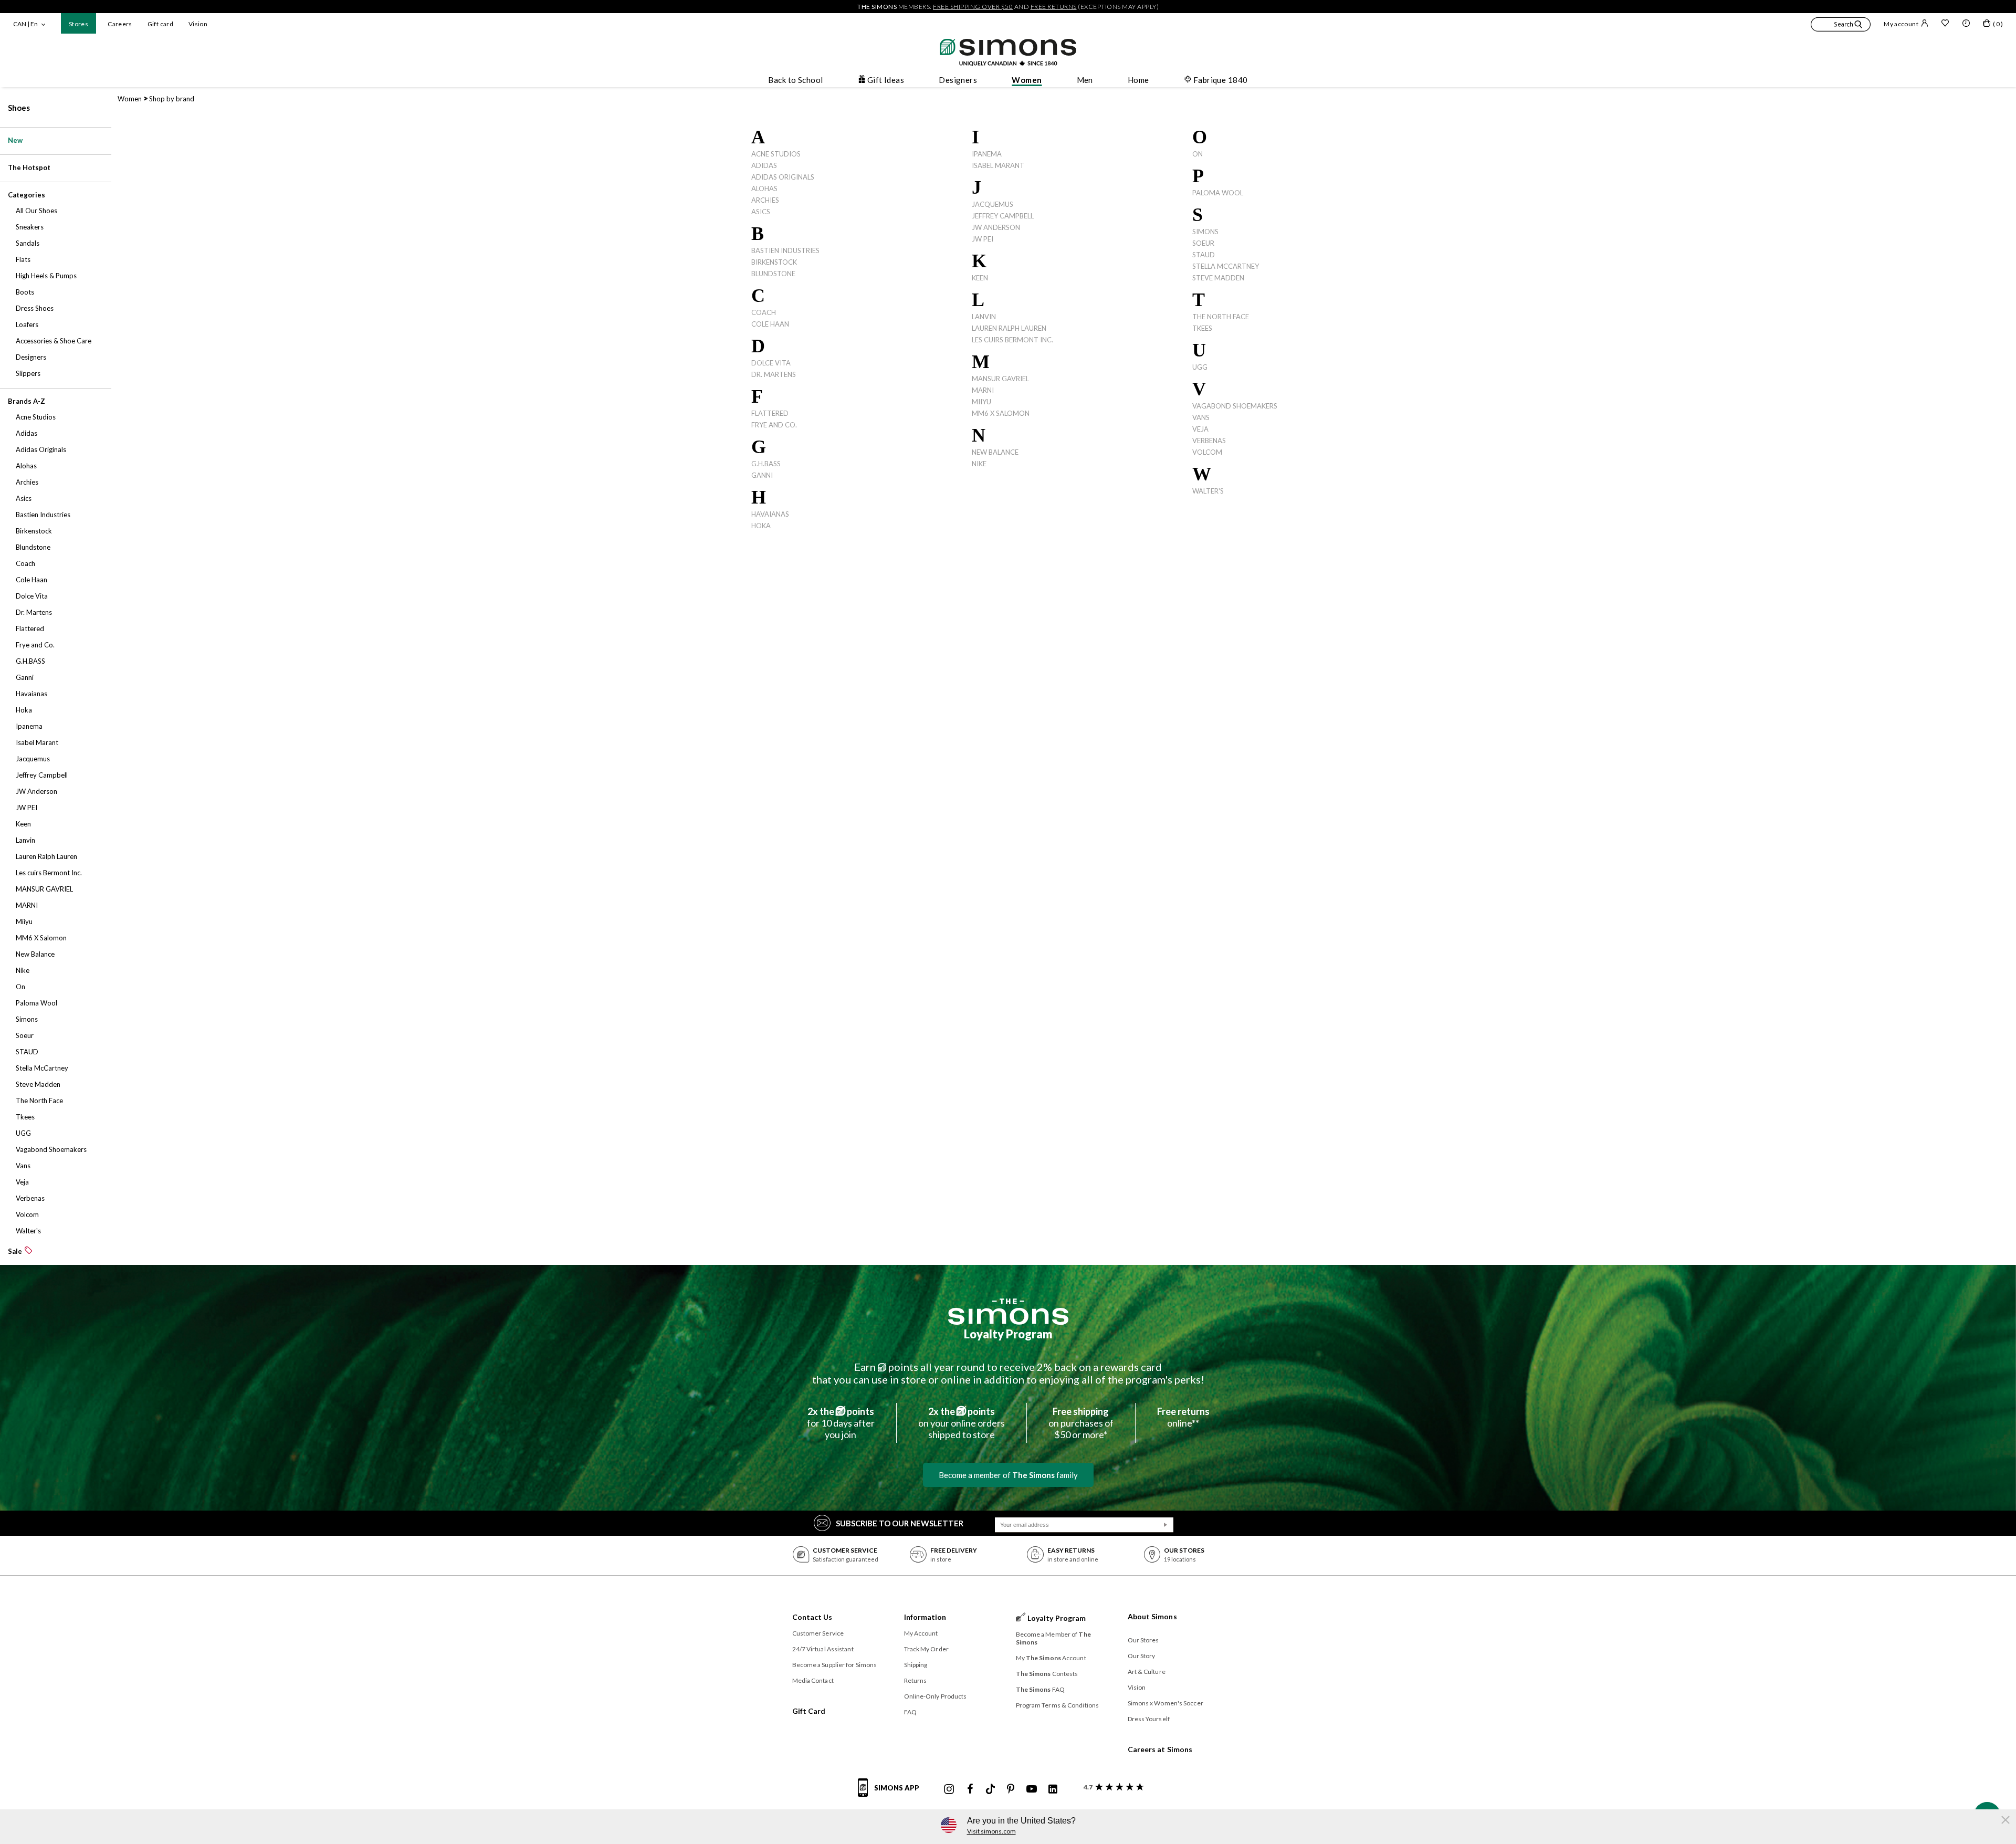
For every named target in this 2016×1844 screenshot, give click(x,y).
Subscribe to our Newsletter (900, 1523)
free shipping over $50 (973, 7)
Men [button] (1085, 80)
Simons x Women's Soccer (1165, 1703)
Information (925, 1617)
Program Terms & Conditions (1058, 1705)
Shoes (19, 108)
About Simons (1152, 1616)
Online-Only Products (936, 1696)
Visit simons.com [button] (991, 1831)
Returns (916, 1680)
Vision (198, 24)
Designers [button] (958, 80)
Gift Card (809, 1711)
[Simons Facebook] (970, 1789)
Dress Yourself (1149, 1719)
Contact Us (812, 1617)
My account (1901, 24)
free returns (1054, 7)
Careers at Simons (1160, 1749)
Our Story (1142, 1656)
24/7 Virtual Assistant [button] (823, 1649)
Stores (78, 24)
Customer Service (818, 1633)
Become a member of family (1008, 1475)
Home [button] (1138, 80)
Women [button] (1027, 80)
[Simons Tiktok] (990, 1789)
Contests (1047, 1674)
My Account (921, 1633)
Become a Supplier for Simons (835, 1665)
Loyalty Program (1008, 1334)
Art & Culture (1147, 1672)
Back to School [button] (795, 80)
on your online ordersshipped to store (962, 1423)
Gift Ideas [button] (886, 80)
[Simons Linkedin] (1053, 1789)
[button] (1841, 26)
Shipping (916, 1665)
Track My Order (926, 1649)
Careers (120, 24)
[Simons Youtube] (1032, 1789)
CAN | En (25, 24)
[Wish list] (1945, 24)
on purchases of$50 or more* (1081, 1423)
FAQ (910, 1712)
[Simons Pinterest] (1011, 1789)
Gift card (160, 24)
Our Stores (1143, 1640)
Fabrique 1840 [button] (1221, 80)
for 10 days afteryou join (841, 1423)
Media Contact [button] (813, 1680)
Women (130, 99)
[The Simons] (1008, 1312)
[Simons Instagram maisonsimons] (949, 1789)
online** (1183, 1417)
